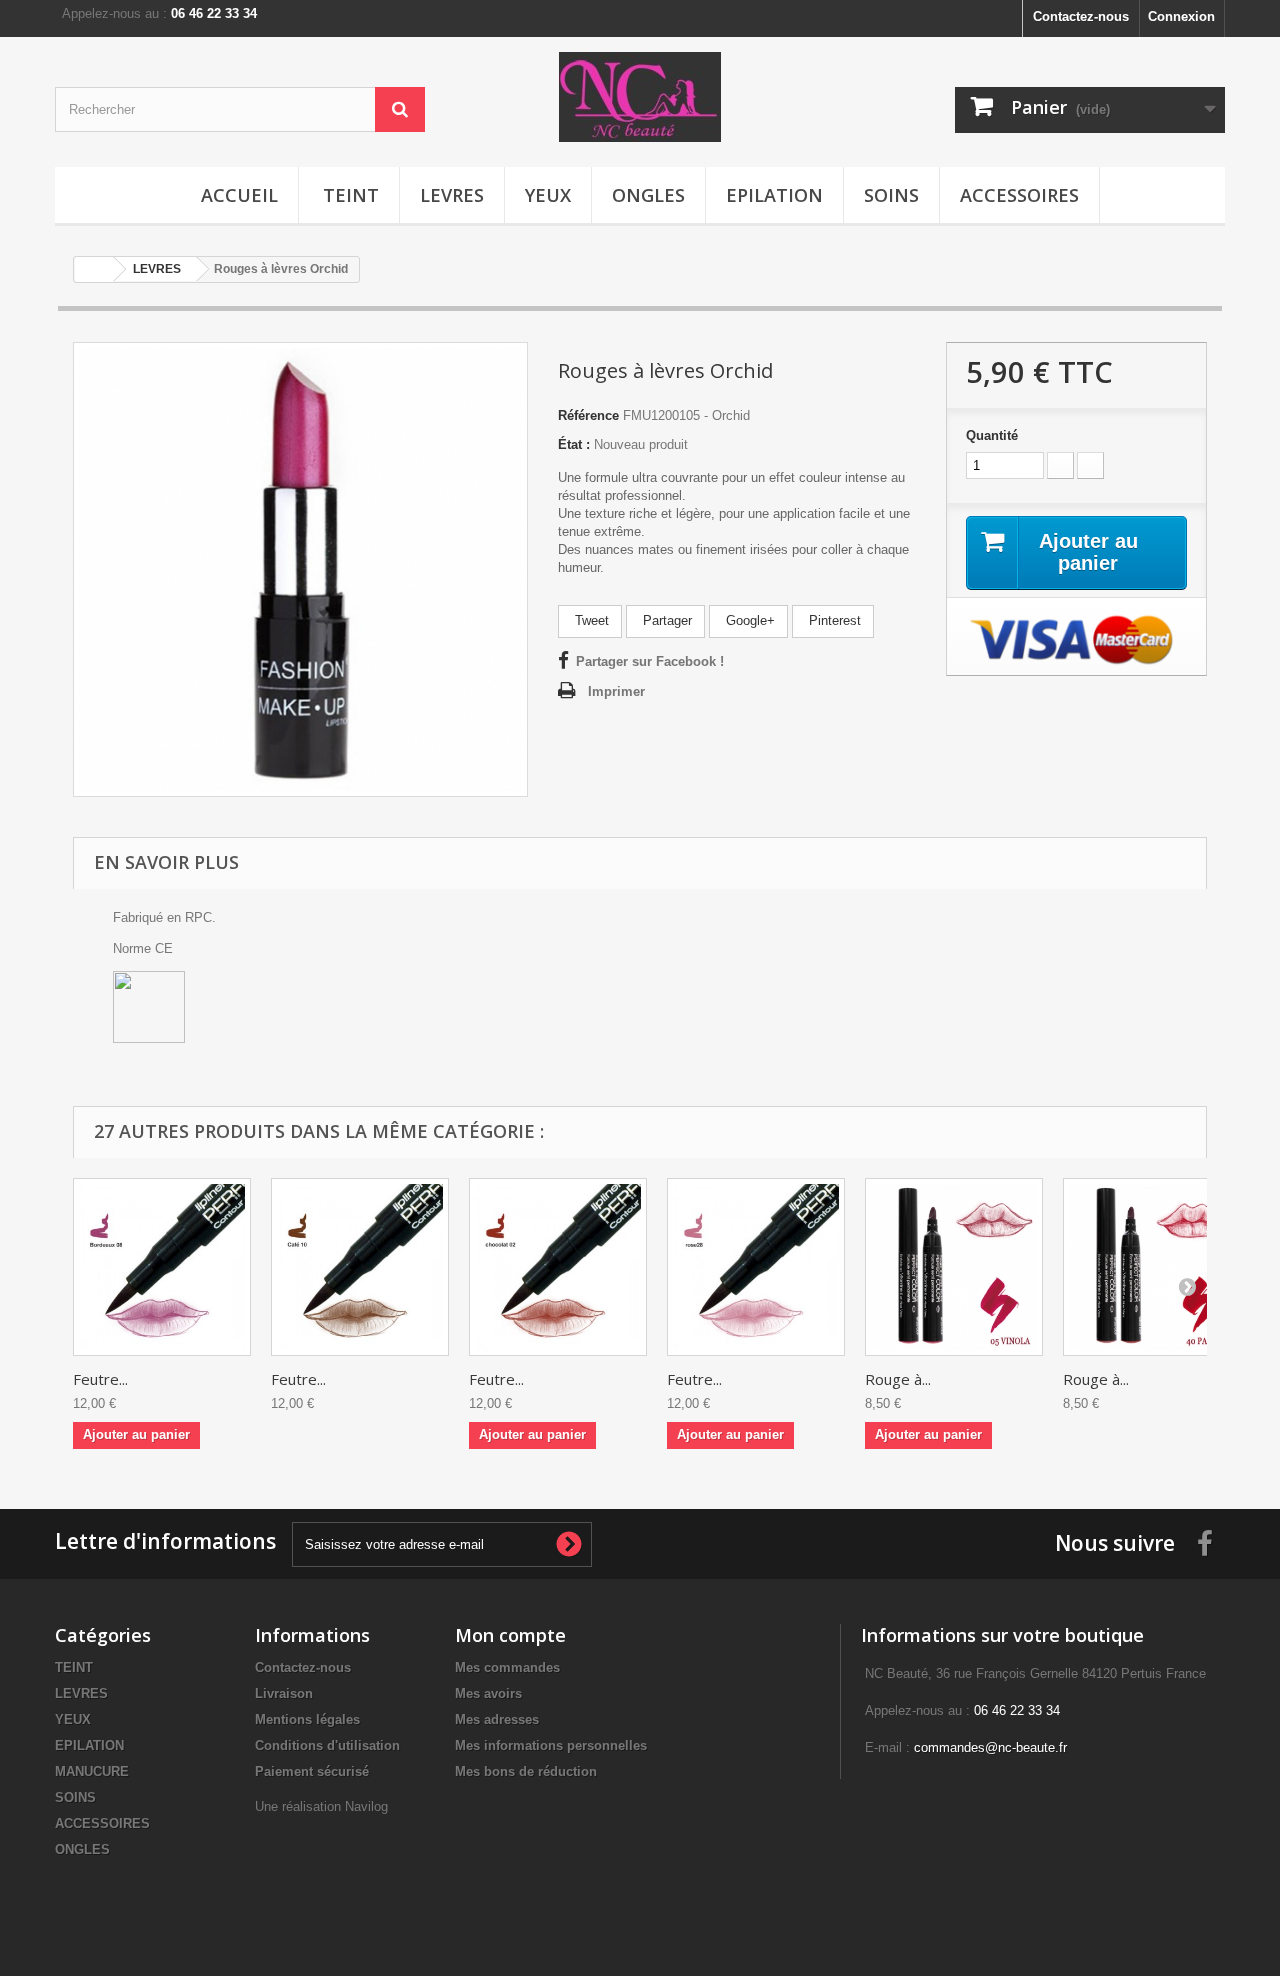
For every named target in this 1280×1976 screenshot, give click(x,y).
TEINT (351, 195)
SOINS (891, 195)
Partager (665, 620)
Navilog (366, 1806)
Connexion (1181, 16)
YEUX (548, 195)
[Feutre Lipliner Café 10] (360, 1267)
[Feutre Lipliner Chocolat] (558, 1267)
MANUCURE (92, 1771)
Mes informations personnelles (551, 1745)
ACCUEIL (239, 195)
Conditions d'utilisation (327, 1745)
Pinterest (833, 620)
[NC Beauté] (640, 97)
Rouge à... (898, 1379)
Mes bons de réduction (526, 1771)
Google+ (748, 620)
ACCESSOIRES (1019, 195)
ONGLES (648, 195)
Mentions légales (307, 1719)
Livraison (284, 1693)
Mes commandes (507, 1667)
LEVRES (452, 195)
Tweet (590, 620)
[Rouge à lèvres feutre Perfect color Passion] (1152, 1267)
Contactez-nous (1081, 16)
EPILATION (774, 195)
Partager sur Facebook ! (650, 661)
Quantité (992, 435)
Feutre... (100, 1379)
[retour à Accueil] (94, 269)
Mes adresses (497, 1719)
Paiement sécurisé (312, 1771)
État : (574, 444)
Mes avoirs (488, 1693)
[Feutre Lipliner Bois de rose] (756, 1267)
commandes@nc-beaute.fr (990, 1747)
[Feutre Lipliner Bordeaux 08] (162, 1267)
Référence (588, 415)
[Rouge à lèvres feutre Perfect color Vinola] (954, 1267)
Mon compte (510, 1635)
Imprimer (616, 691)
